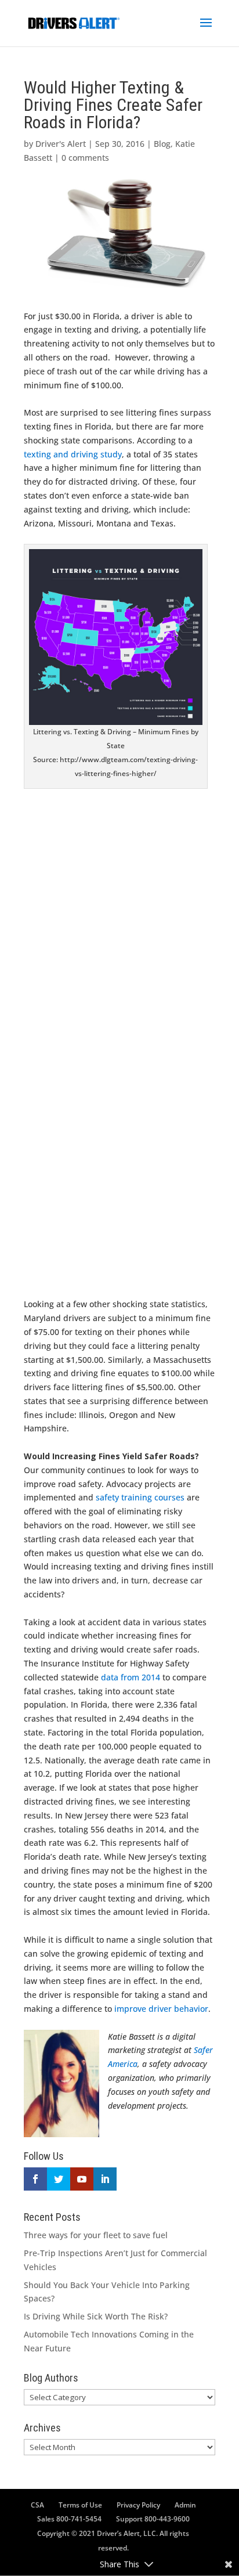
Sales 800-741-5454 (69, 2519)
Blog (162, 144)
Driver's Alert (61, 144)
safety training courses (140, 1497)
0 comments (85, 158)
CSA (37, 2505)
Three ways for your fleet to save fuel (96, 2235)
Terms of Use (80, 2505)
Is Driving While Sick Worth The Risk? (96, 2316)
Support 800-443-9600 (153, 2519)
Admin (185, 2505)
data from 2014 (131, 1677)
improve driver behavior (161, 2009)
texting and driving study (73, 454)
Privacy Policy (138, 2505)
